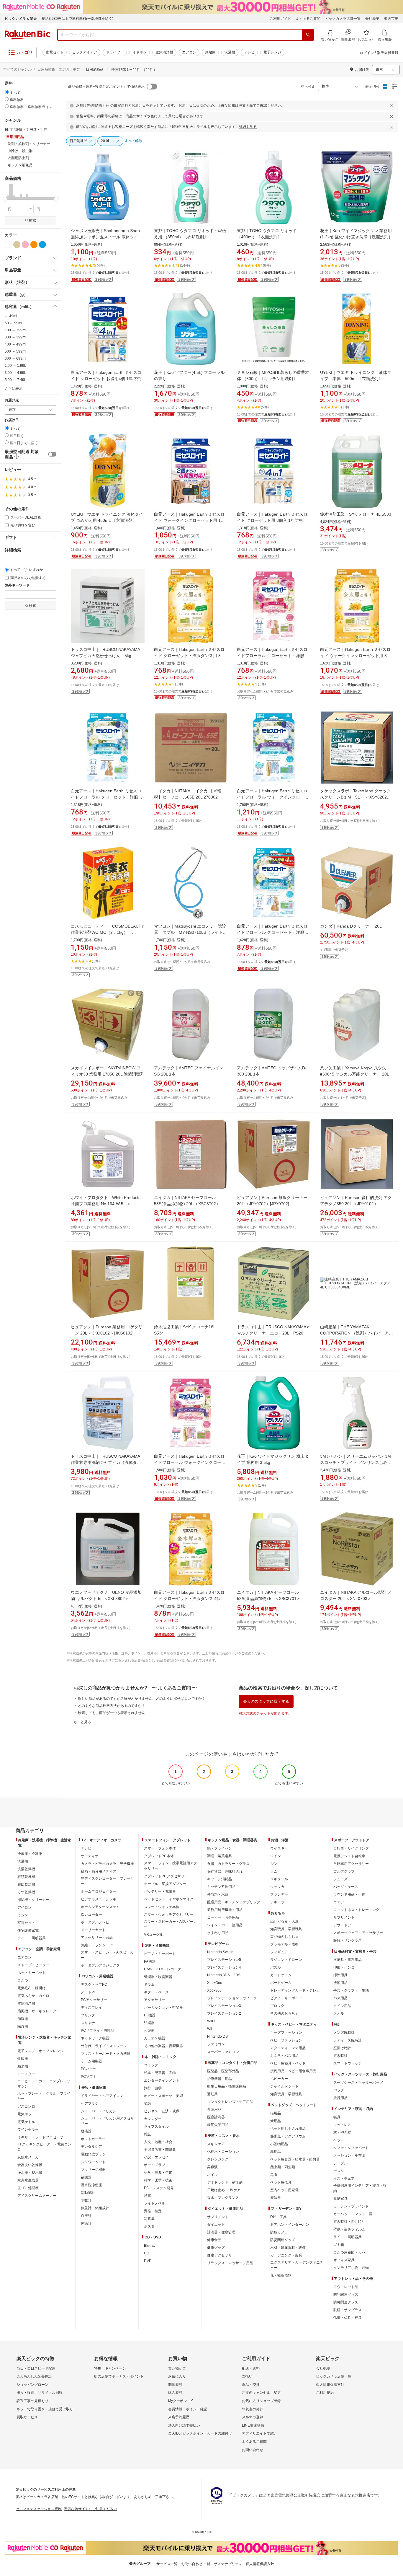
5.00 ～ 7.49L (15, 380)
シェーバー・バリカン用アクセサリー (107, 2121)
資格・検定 (153, 2211)
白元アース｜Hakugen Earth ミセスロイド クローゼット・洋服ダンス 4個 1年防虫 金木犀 (189, 1599)
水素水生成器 (28, 2180)
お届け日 (12, 420)
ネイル (212, 2175)
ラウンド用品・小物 (349, 1894)
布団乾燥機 (26, 1884)
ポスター (151, 2226)
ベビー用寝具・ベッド (288, 2063)
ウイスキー (279, 1848)
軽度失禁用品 (218, 2125)
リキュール (279, 1879)
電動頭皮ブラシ (93, 2154)
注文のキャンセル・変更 (261, 2393)
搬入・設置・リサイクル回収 (40, 2393)
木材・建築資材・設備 (288, 2248)
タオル (339, 2013)
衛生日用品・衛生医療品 (227, 2086)
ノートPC (89, 1992)
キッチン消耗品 (219, 1879)
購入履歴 (175, 2393)
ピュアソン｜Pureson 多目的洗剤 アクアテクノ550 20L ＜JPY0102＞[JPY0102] (356, 1204)
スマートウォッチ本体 (162, 1907)
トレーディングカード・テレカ (295, 1990)
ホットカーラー (93, 2139)
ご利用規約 (325, 2393)
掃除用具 (340, 1975)
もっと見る (82, 1722)
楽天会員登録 (388, 53)
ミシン (23, 1915)
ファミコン (216, 2044)
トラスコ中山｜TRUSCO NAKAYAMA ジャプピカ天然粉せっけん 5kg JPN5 (105, 656)
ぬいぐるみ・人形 (284, 1921)
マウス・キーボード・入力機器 (106, 2054)
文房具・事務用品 (348, 1960)
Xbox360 (214, 1990)
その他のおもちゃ (284, 2013)
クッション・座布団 (349, 2155)
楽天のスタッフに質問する (266, 1701)
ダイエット (216, 2225)
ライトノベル (155, 2203)
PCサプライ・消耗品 (98, 2031)
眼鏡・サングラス (348, 1940)
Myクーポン (178, 2401)
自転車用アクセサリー (351, 1864)
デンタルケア (91, 2147)
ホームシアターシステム (100, 1907)
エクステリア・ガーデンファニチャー (297, 2265)
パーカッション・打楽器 (163, 2008)
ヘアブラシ (90, 2104)
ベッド (339, 2140)
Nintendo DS (217, 2036)
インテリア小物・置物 (351, 2268)
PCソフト (89, 2077)
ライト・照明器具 (32, 1938)
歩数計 (86, 2200)
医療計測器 (216, 2117)
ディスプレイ (91, 2008)
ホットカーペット (32, 1973)
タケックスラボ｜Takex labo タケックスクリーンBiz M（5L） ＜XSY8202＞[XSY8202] (356, 797)
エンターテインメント (162, 2080)
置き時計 (340, 2056)
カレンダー (153, 2119)
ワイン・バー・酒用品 (225, 1925)
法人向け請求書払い (184, 2425)
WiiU (211, 2021)
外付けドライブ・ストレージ (104, 2046)
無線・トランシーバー (99, 1945)
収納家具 (340, 2199)
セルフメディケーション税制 (39, 2509)
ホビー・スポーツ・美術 (163, 2096)
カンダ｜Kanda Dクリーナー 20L (351, 926)
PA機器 (150, 1961)
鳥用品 (276, 2152)
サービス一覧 (167, 2564)
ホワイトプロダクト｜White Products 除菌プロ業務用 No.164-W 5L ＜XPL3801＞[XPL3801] (106, 1204)
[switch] (52, 454)
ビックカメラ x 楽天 (21, 19)
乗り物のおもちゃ (284, 1937)
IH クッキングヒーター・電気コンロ (44, 2147)
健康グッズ (216, 2248)
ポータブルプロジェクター (102, 1965)
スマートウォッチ (348, 2063)
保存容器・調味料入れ (225, 1871)
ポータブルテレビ (95, 1922)
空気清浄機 (164, 52)
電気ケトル (26, 2122)
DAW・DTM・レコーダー (164, 1969)
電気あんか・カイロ (33, 1996)
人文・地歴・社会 (158, 2142)
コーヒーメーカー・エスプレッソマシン (44, 2084)
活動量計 (88, 2193)
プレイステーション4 (224, 1967)
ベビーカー (279, 2079)
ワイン (276, 1856)
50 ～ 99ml (13, 323)
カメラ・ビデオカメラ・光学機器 (107, 1864)
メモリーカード (93, 1930)
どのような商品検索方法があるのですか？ (112, 1706)
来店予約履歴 (179, 2417)
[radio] (7, 92)
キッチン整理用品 (221, 1887)
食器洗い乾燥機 (30, 2165)
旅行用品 (340, 2098)
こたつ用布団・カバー (351, 2252)
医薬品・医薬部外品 (223, 2071)
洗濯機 (230, 52)
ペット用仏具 (281, 2182)
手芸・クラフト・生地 (351, 1990)
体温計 (86, 2223)
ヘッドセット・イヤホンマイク (169, 1899)
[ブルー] (42, 245)
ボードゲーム (281, 1983)
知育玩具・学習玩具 (286, 1929)
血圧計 (86, 2216)
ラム (274, 1871)
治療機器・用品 (219, 2079)
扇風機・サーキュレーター (39, 2011)
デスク (339, 2171)
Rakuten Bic (27, 35)
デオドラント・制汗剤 (225, 2182)
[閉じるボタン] (392, 106)
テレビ (249, 52)
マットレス (342, 2125)
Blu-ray (150, 2246)
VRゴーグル (154, 1935)
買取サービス (27, 2417)
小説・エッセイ (156, 2157)
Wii (210, 2029)
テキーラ (277, 1902)
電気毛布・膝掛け (32, 1988)
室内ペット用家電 (284, 2190)
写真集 (149, 2219)
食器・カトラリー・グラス (228, 1864)
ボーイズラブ (155, 2165)
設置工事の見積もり (32, 2401)
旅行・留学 (153, 2088)
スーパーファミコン (223, 2052)
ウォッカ (277, 1887)
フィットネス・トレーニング (356, 1910)
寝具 (337, 2117)
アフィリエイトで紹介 (260, 2433)
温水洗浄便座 (91, 2185)
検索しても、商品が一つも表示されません (112, 1713)
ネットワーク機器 (95, 2038)
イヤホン (140, 52)
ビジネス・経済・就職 (162, 2111)
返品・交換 (251, 2385)
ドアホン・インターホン (290, 2225)
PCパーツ (89, 2069)
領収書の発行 (253, 2409)
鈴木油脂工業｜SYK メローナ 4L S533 (356, 514)
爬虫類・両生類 (283, 2167)
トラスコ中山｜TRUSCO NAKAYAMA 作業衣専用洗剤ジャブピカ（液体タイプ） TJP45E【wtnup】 (106, 1462)
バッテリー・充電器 (160, 1891)
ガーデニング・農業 (286, 2255)
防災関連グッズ (283, 2240)
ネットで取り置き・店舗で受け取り (45, 2409)
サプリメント (218, 2217)
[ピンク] (25, 245)
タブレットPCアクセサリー (166, 1876)
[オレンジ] (34, 245)
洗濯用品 (340, 1983)
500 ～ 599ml (15, 351)
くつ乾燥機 (26, 1892)
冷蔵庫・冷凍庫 (30, 1854)
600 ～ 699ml (15, 359)
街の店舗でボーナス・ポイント (119, 2376)
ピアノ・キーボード (160, 1954)
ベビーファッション (286, 2040)
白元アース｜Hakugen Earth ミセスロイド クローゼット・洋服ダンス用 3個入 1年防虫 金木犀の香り (189, 656)
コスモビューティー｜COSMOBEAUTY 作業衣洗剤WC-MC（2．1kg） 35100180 (107, 932)
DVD (148, 2261)
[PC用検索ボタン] (308, 35)
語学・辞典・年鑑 (158, 2173)
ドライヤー (115, 52)
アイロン (24, 1907)
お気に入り (177, 2376)
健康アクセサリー (221, 2255)
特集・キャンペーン (110, 2368)
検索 (32, 220)
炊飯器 (23, 2059)
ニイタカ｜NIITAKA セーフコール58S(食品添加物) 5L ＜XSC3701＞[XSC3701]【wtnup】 (269, 1599)
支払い (247, 2376)
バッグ (339, 2090)
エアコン (189, 52)
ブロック (277, 2006)
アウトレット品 (346, 2287)
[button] (6, 192)
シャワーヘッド (93, 2162)
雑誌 (148, 2134)
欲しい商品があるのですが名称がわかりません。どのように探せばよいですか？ (142, 1699)
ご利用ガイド (280, 19)
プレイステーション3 (224, 2006)
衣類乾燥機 (26, 1877)
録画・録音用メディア (99, 1871)
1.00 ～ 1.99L (15, 366)
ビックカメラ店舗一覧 (343, 19)
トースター (26, 2074)
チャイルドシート (284, 2086)
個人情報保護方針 (330, 2385)
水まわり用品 (218, 1933)
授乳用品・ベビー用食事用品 (293, 2071)
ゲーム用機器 (91, 2061)
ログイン (367, 53)
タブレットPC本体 (159, 1856)
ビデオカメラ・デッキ (99, 1899)
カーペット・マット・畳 (353, 2214)
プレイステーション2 (224, 2013)
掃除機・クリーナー (33, 1900)
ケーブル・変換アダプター (165, 1884)
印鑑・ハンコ (344, 1967)
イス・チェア (344, 2179)
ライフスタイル (156, 2127)
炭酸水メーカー (30, 2157)
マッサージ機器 (93, 2170)
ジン (274, 1864)
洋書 (148, 2196)
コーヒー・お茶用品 (223, 1917)
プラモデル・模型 (284, 1944)
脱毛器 (86, 2131)
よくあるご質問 (308, 19)
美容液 (212, 2167)
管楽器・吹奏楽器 (158, 1977)
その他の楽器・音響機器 (163, 2046)
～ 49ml (11, 316)
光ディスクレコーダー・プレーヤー (107, 1881)
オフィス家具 (344, 2260)
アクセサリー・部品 (97, 1938)
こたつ (23, 1980)
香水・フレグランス (223, 2198)
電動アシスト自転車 (349, 1856)
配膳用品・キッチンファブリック (234, 1902)
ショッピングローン (32, 2385)
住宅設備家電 (28, 1930)
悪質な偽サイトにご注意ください (91, 2509)
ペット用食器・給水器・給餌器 (295, 2159)
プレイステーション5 (224, 1960)
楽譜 (148, 2104)
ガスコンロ (26, 2106)
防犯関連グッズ (346, 2295)
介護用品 (214, 2109)
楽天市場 (391, 19)
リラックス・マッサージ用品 (230, 2263)
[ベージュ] (17, 245)
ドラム (149, 1984)
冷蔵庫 (210, 52)
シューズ (340, 1879)
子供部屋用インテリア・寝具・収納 (360, 2188)
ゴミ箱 (339, 2245)
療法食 (276, 2198)
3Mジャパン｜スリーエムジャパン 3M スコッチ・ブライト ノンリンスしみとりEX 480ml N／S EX (356, 1462)
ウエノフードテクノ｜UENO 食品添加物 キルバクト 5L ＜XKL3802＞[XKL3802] (106, 1599)
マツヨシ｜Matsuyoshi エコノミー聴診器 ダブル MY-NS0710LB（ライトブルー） (190, 932)
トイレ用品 (342, 2006)
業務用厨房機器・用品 (225, 1910)
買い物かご (177, 2368)
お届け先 (12, 400)
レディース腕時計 (348, 2040)
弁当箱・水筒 (218, 1894)
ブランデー (279, 1894)
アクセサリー (155, 2000)
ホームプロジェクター (99, 1891)
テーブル (340, 2163)
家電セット (55, 52)
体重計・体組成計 (95, 2208)
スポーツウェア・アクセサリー (358, 1933)
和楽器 (149, 2031)
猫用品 (276, 2113)
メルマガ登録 (253, 2417)
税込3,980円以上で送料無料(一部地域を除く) (77, 19)
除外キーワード (17, 585)
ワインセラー (28, 2129)
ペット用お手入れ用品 (288, 2129)
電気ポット (26, 2114)
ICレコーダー (91, 1915)
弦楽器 (149, 2023)
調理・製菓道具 (219, 1856)
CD (147, 2253)
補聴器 (86, 2177)
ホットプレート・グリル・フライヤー (44, 2096)
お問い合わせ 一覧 (196, 2564)
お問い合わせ (253, 2450)
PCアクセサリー (94, 2000)
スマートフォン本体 (160, 1848)
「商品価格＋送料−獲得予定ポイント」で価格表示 (105, 87)
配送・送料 (251, 2368)
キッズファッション (286, 2033)
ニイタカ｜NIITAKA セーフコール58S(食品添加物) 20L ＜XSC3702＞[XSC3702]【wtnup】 (187, 1204)
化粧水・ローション (223, 2152)
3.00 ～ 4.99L (15, 373)
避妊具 (212, 2094)
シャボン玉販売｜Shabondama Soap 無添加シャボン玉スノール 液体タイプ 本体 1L (107, 237)
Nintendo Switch (220, 1952)
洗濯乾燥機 (26, 1869)
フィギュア (279, 1952)
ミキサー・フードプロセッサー (42, 2137)
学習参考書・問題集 (160, 2150)
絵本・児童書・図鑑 (160, 2073)
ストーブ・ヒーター (33, 1965)
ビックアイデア (85, 52)
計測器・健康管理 (221, 2232)
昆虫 (274, 2175)
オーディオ (90, 1856)
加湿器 (23, 2019)
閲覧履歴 (175, 2385)
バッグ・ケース (346, 1887)
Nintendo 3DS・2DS (224, 1975)
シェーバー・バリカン (99, 2111)
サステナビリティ (228, 2564)
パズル (276, 1967)
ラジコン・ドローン (286, 1960)
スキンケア (216, 2144)
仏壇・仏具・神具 (348, 2318)
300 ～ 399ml (15, 337)
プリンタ (88, 2015)
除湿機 (23, 2026)
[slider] (5, 199)
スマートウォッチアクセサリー (169, 1915)
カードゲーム (281, 1975)
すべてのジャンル (17, 69)
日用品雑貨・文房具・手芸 (59, 69)
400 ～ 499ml (15, 344)
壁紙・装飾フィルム (349, 2229)
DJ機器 (150, 2015)
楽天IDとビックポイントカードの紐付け (200, 2433)
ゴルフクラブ (344, 1871)
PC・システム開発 (159, 2188)
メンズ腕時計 (344, 2033)
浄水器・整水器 (30, 2173)
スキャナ (88, 2023)
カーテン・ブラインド (351, 2206)
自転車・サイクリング (351, 1848)
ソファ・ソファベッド (351, 2148)
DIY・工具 (279, 2217)
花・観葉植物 (281, 2275)
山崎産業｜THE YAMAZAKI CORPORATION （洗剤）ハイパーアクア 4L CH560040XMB (357, 1333)
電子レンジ (272, 52)
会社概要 (372, 19)
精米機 (23, 2066)
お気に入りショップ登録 (261, 2401)
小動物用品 (279, 2144)
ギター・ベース (156, 1992)
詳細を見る (248, 127)
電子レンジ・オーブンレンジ (40, 2051)
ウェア (339, 1902)
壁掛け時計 (342, 2048)
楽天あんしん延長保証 (34, 2376)
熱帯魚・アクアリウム (288, 2136)
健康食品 (214, 2240)
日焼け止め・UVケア (224, 2190)
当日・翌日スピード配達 (36, 2368)
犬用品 (276, 2121)
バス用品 (340, 1998)
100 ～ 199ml (15, 330)
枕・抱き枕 (342, 2132)
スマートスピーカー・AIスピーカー (107, 1955)
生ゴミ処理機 (28, 2188)
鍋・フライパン (219, 1848)
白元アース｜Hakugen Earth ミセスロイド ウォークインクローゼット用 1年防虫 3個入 (189, 520)
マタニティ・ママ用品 (288, 2048)
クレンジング (218, 2159)
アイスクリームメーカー (37, 2196)
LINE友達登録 (253, 2425)
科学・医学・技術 (158, 2180)
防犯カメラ (279, 2232)
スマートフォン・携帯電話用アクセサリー (171, 1866)
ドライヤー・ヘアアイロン (102, 2096)
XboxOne (215, 1983)
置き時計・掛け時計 (349, 2222)
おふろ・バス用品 (284, 2056)
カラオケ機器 (155, 2038)
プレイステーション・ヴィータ (232, 1998)
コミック (151, 2065)
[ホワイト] (8, 245)
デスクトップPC (94, 1984)
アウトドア (342, 1925)
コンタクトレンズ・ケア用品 (230, 2102)
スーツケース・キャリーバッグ (358, 2083)
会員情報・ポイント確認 (188, 2409)
